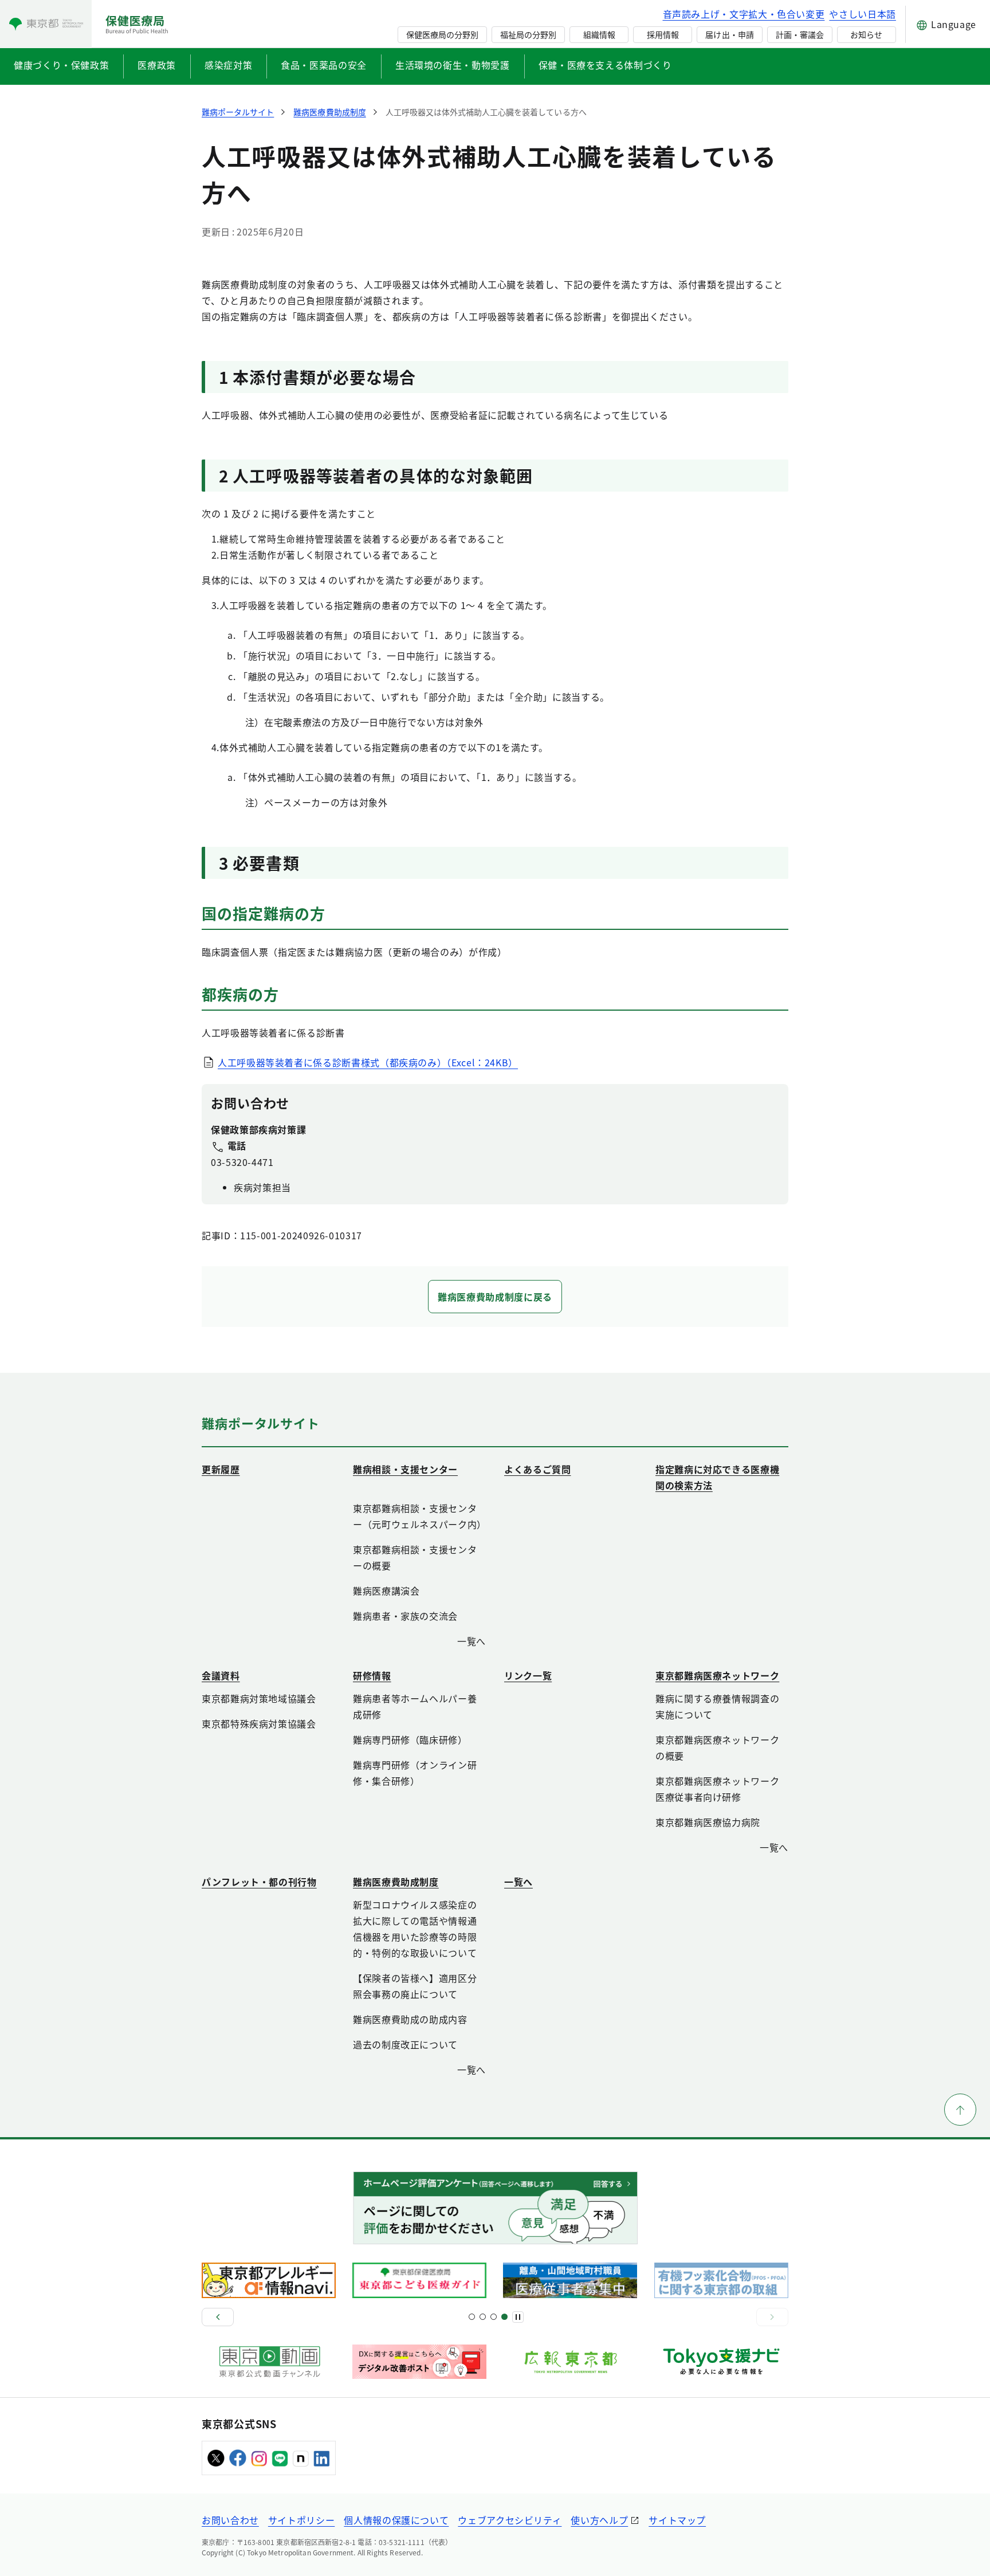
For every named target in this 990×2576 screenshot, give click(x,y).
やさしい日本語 (862, 14)
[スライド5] (483, 2317)
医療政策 (157, 65)
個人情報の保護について (396, 2520)
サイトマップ (677, 2520)
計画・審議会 (800, 34)
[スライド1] (472, 2317)
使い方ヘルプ (599, 2520)
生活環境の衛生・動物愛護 (453, 65)
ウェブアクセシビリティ (510, 2520)
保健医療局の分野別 (442, 34)
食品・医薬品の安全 (324, 65)
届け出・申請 (729, 34)
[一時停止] (518, 2317)
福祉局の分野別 (528, 34)
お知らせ (866, 34)
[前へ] (218, 2317)
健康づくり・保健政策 (61, 65)
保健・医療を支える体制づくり (605, 65)
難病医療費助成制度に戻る (495, 1297)
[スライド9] (494, 2317)
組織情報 (599, 34)
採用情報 (663, 34)
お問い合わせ (230, 2520)
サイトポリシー (301, 2520)
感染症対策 (228, 65)
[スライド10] (504, 2317)
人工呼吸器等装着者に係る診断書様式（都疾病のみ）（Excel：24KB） (368, 1062)
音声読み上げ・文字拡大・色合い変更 (744, 14)
